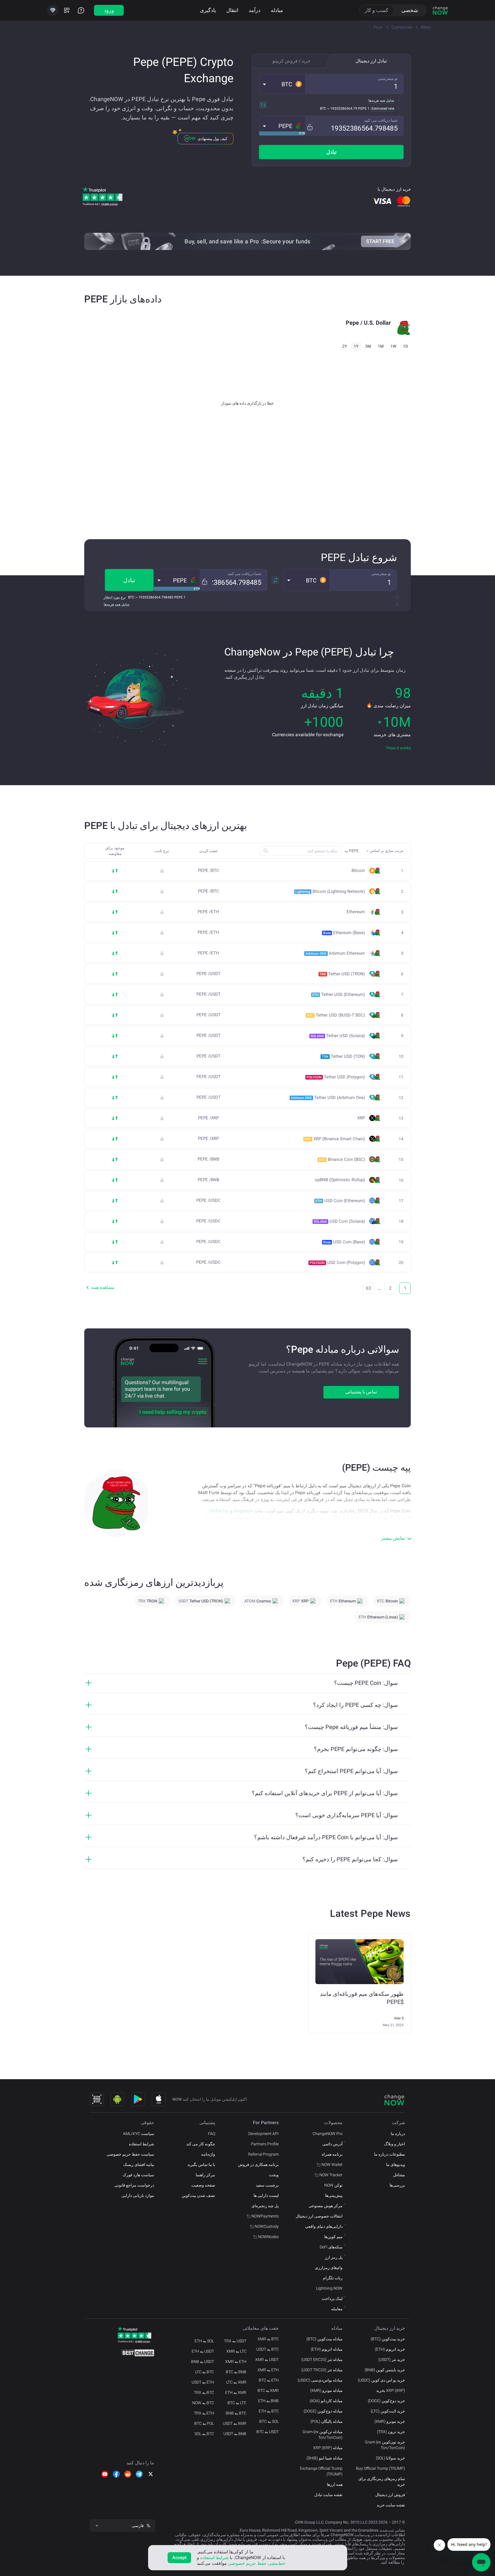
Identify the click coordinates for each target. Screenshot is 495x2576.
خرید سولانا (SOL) (390, 2458)
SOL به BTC (269, 2421)
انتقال (232, 10)
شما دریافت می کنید (381, 120)
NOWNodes (268, 2237)
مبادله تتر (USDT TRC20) (322, 2370)
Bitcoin (358, 871)
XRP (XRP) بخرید (391, 2390)
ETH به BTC (269, 2380)
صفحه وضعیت (203, 2185)
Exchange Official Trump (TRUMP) (321, 2471)
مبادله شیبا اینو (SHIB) (325, 2458)
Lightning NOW (329, 2288)
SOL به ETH (204, 2341)
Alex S (399, 2018)
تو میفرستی (388, 78)
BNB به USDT (235, 2434)
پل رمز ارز (334, 2257)
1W (393, 346)
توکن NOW (333, 2185)
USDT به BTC (268, 2432)
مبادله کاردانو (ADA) (326, 2401)
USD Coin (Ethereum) (340, 1201)
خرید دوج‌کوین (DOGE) (386, 2401)
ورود (109, 10)
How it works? (398, 748)
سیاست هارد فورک (138, 2175)
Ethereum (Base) (344, 933)
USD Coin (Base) (344, 1242)
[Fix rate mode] (310, 127)
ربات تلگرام (333, 2278)
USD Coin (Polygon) (337, 1263)
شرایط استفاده (142, 2144)
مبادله (277, 10)
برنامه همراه (332, 2154)
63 (368, 1288)
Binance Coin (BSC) (342, 1159)
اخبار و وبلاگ (395, 2144)
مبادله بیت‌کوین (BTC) (325, 2339)
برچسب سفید (267, 2185)
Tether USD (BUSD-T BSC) (336, 1015)
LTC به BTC (237, 2403)
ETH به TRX (204, 2413)
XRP (361, 1118)
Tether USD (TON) (343, 1056)
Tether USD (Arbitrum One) (328, 1098)
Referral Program (263, 2154)
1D (405, 346)
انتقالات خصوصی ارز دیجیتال (319, 2216)
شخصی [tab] (410, 10)
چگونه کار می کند (201, 2144)
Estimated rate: (382, 109)
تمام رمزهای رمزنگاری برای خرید (382, 2482)
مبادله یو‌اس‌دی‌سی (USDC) (320, 2380)
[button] (282, 84)
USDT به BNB (203, 2362)
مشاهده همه (103, 1287)
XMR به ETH (236, 2392)
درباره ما (398, 2134)
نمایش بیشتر (393, 1538)
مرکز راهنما (205, 2175)
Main (426, 27)
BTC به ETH (269, 2411)
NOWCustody (267, 2226)
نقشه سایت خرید (391, 2505)
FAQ (212, 2134)
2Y (345, 346)
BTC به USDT (268, 2349)
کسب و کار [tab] (377, 10)
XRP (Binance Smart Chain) (335, 1139)
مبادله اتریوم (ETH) (327, 2349)
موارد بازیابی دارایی (138, 2195)
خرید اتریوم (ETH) (390, 2349)
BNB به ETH (268, 2401)
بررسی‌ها (397, 2185)
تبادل (331, 152)
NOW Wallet (332, 2165)
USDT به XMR (267, 2360)
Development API (264, 2134)
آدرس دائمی (332, 2144)
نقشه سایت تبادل (328, 2495)
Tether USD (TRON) (342, 974)
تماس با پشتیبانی (361, 1392)
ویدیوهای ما (396, 2165)
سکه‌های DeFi (331, 2247)
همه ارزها (335, 2484)
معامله (337, 2309)
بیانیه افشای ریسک (139, 2165)
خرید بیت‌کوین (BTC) (388, 2339)
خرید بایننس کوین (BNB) (385, 2370)
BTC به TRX (204, 2392)
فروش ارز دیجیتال (390, 2495)
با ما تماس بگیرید (201, 2165)
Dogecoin (243, 1511)
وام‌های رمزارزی (329, 2268)
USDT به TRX (235, 2341)
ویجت (274, 2175)
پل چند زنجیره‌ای (265, 2206)
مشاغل (399, 2175)
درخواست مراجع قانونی (134, 2185)
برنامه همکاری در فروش (258, 2165)
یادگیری (208, 10)
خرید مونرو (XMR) (390, 2421)
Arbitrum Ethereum (335, 953)
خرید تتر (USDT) (392, 2360)
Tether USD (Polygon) (336, 1077)
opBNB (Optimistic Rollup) (340, 1180)
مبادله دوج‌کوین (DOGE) (323, 2411)
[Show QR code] (97, 2099)
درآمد (255, 10)
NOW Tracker (331, 2175)
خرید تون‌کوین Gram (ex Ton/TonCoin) (385, 2445)
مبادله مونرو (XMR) (326, 2390)
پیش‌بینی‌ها (334, 2195)
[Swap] (263, 105)
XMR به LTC (236, 2382)
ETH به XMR (268, 2370)
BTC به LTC (205, 2372)
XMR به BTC (268, 2390)
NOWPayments (265, 2216)
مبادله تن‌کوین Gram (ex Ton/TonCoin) (323, 2435)
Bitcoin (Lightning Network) (330, 891)
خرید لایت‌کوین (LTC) (388, 2411)
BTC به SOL (204, 2434)
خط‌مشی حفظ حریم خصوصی (257, 2563)
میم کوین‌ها (333, 2237)
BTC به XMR (268, 2339)
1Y (356, 346)
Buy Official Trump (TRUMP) (381, 2468)
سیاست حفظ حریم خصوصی (130, 2154)
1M (381, 346)
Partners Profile (265, 2144)
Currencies (402, 27)
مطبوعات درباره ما (390, 2154)
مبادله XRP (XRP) (328, 2448)
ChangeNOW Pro (328, 2134)
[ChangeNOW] (440, 10)
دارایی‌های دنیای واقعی (324, 2226)
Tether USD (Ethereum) (339, 994)
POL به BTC (204, 2423)
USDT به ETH (203, 2351)
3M (368, 346)
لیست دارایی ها (266, 2195)
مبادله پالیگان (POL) (327, 2421)
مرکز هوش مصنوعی (326, 2206)
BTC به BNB (236, 2413)
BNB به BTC (236, 2372)
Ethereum (356, 912)
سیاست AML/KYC (139, 2134)
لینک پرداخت (332, 2299)
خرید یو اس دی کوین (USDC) (381, 2380)
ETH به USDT (203, 2382)
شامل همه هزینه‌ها (381, 101)
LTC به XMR (236, 2351)
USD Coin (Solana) (339, 1221)
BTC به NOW (203, 2403)
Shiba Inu (219, 1511)
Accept (179, 2558)
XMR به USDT (235, 2423)
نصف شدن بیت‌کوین (198, 2195)
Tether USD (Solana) (338, 1036)
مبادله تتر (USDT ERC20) (322, 2360)
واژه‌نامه (208, 2154)
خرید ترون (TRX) (391, 2432)
